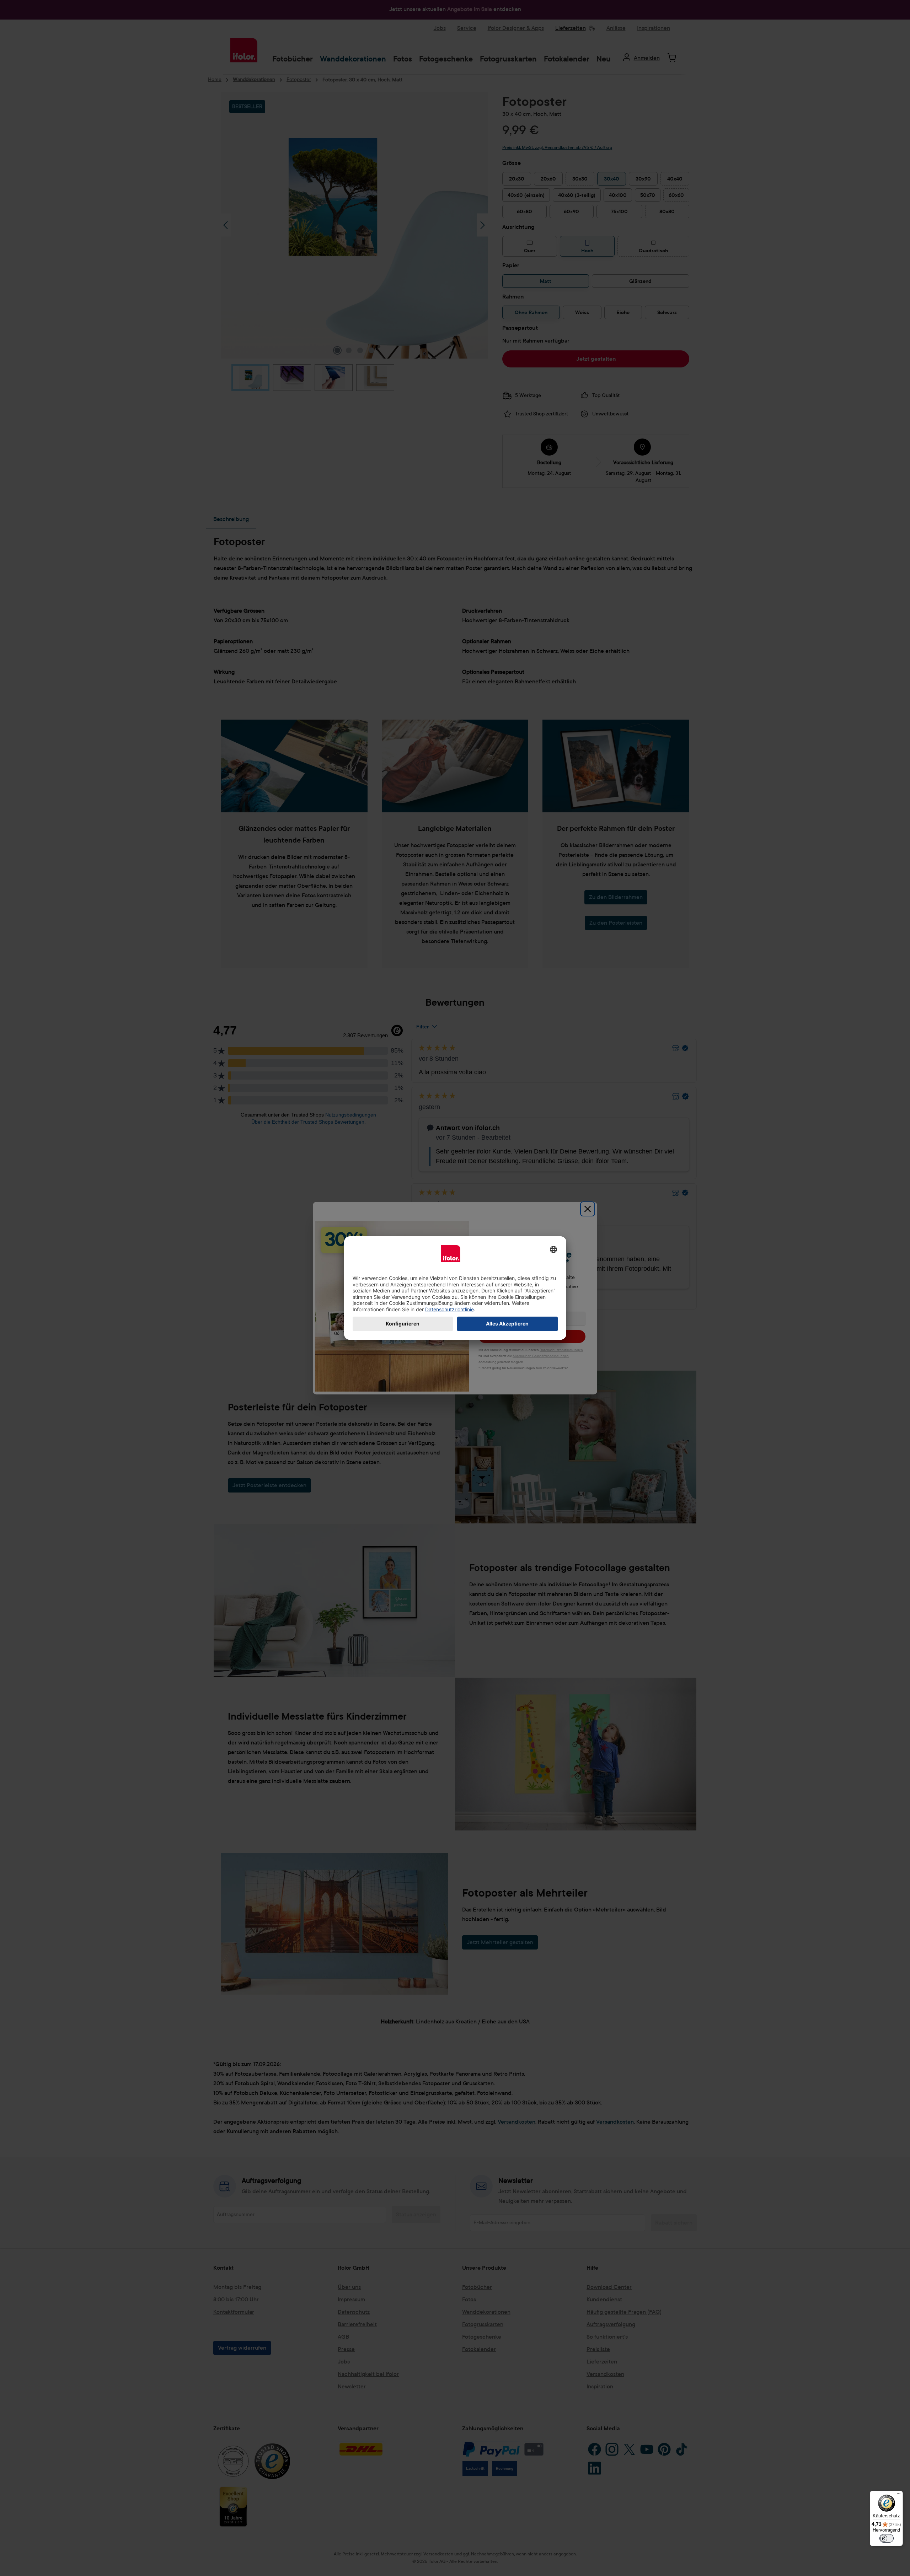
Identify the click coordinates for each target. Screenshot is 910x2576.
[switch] (887, 2538)
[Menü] (899, 2495)
